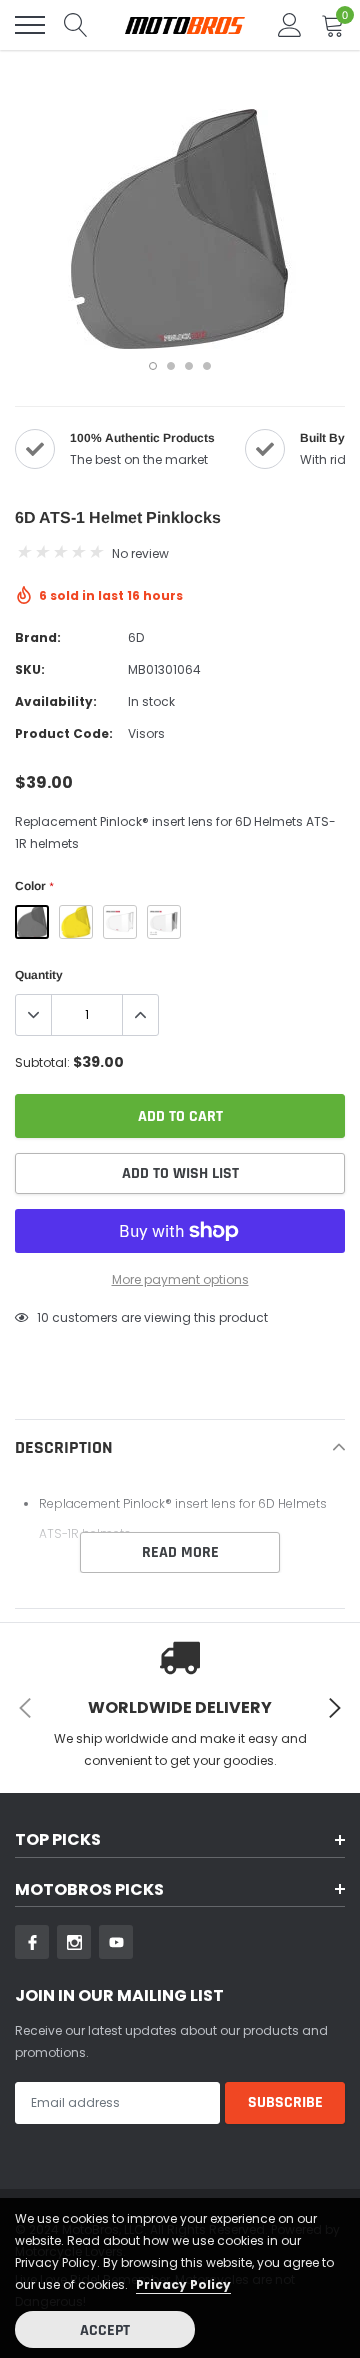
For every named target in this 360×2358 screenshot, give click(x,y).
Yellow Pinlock (76, 922)
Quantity (39, 975)
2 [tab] (171, 366)
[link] (32, 1942)
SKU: (30, 669)
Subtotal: (42, 1062)
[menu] (30, 25)
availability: (56, 701)
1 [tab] (153, 366)
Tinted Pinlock (32, 922)
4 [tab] (207, 366)
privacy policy (183, 2284)
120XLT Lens (120, 922)
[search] (76, 25)
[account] (290, 24)
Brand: (38, 637)
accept (105, 2330)
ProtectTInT (164, 922)
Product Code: (64, 733)
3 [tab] (189, 366)
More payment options (180, 1279)
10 (43, 1317)
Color (34, 886)
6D (136, 637)
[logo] (185, 25)
